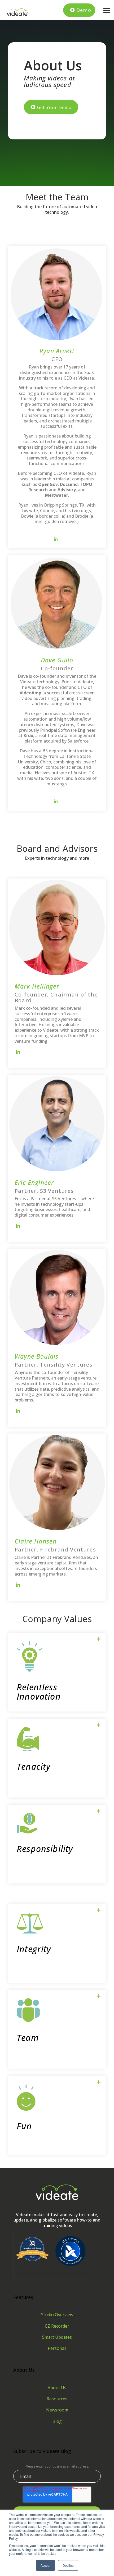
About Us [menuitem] (57, 2388)
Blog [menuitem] (57, 2421)
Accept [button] (45, 2565)
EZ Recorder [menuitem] (57, 2326)
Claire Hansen (36, 1541)
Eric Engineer (34, 1182)
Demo (84, 10)
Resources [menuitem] (57, 2399)
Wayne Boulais (36, 1356)
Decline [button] (68, 2565)
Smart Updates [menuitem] (57, 2337)
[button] (107, 10)
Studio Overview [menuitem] (57, 2315)
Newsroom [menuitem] (57, 2410)
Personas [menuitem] (57, 2348)
